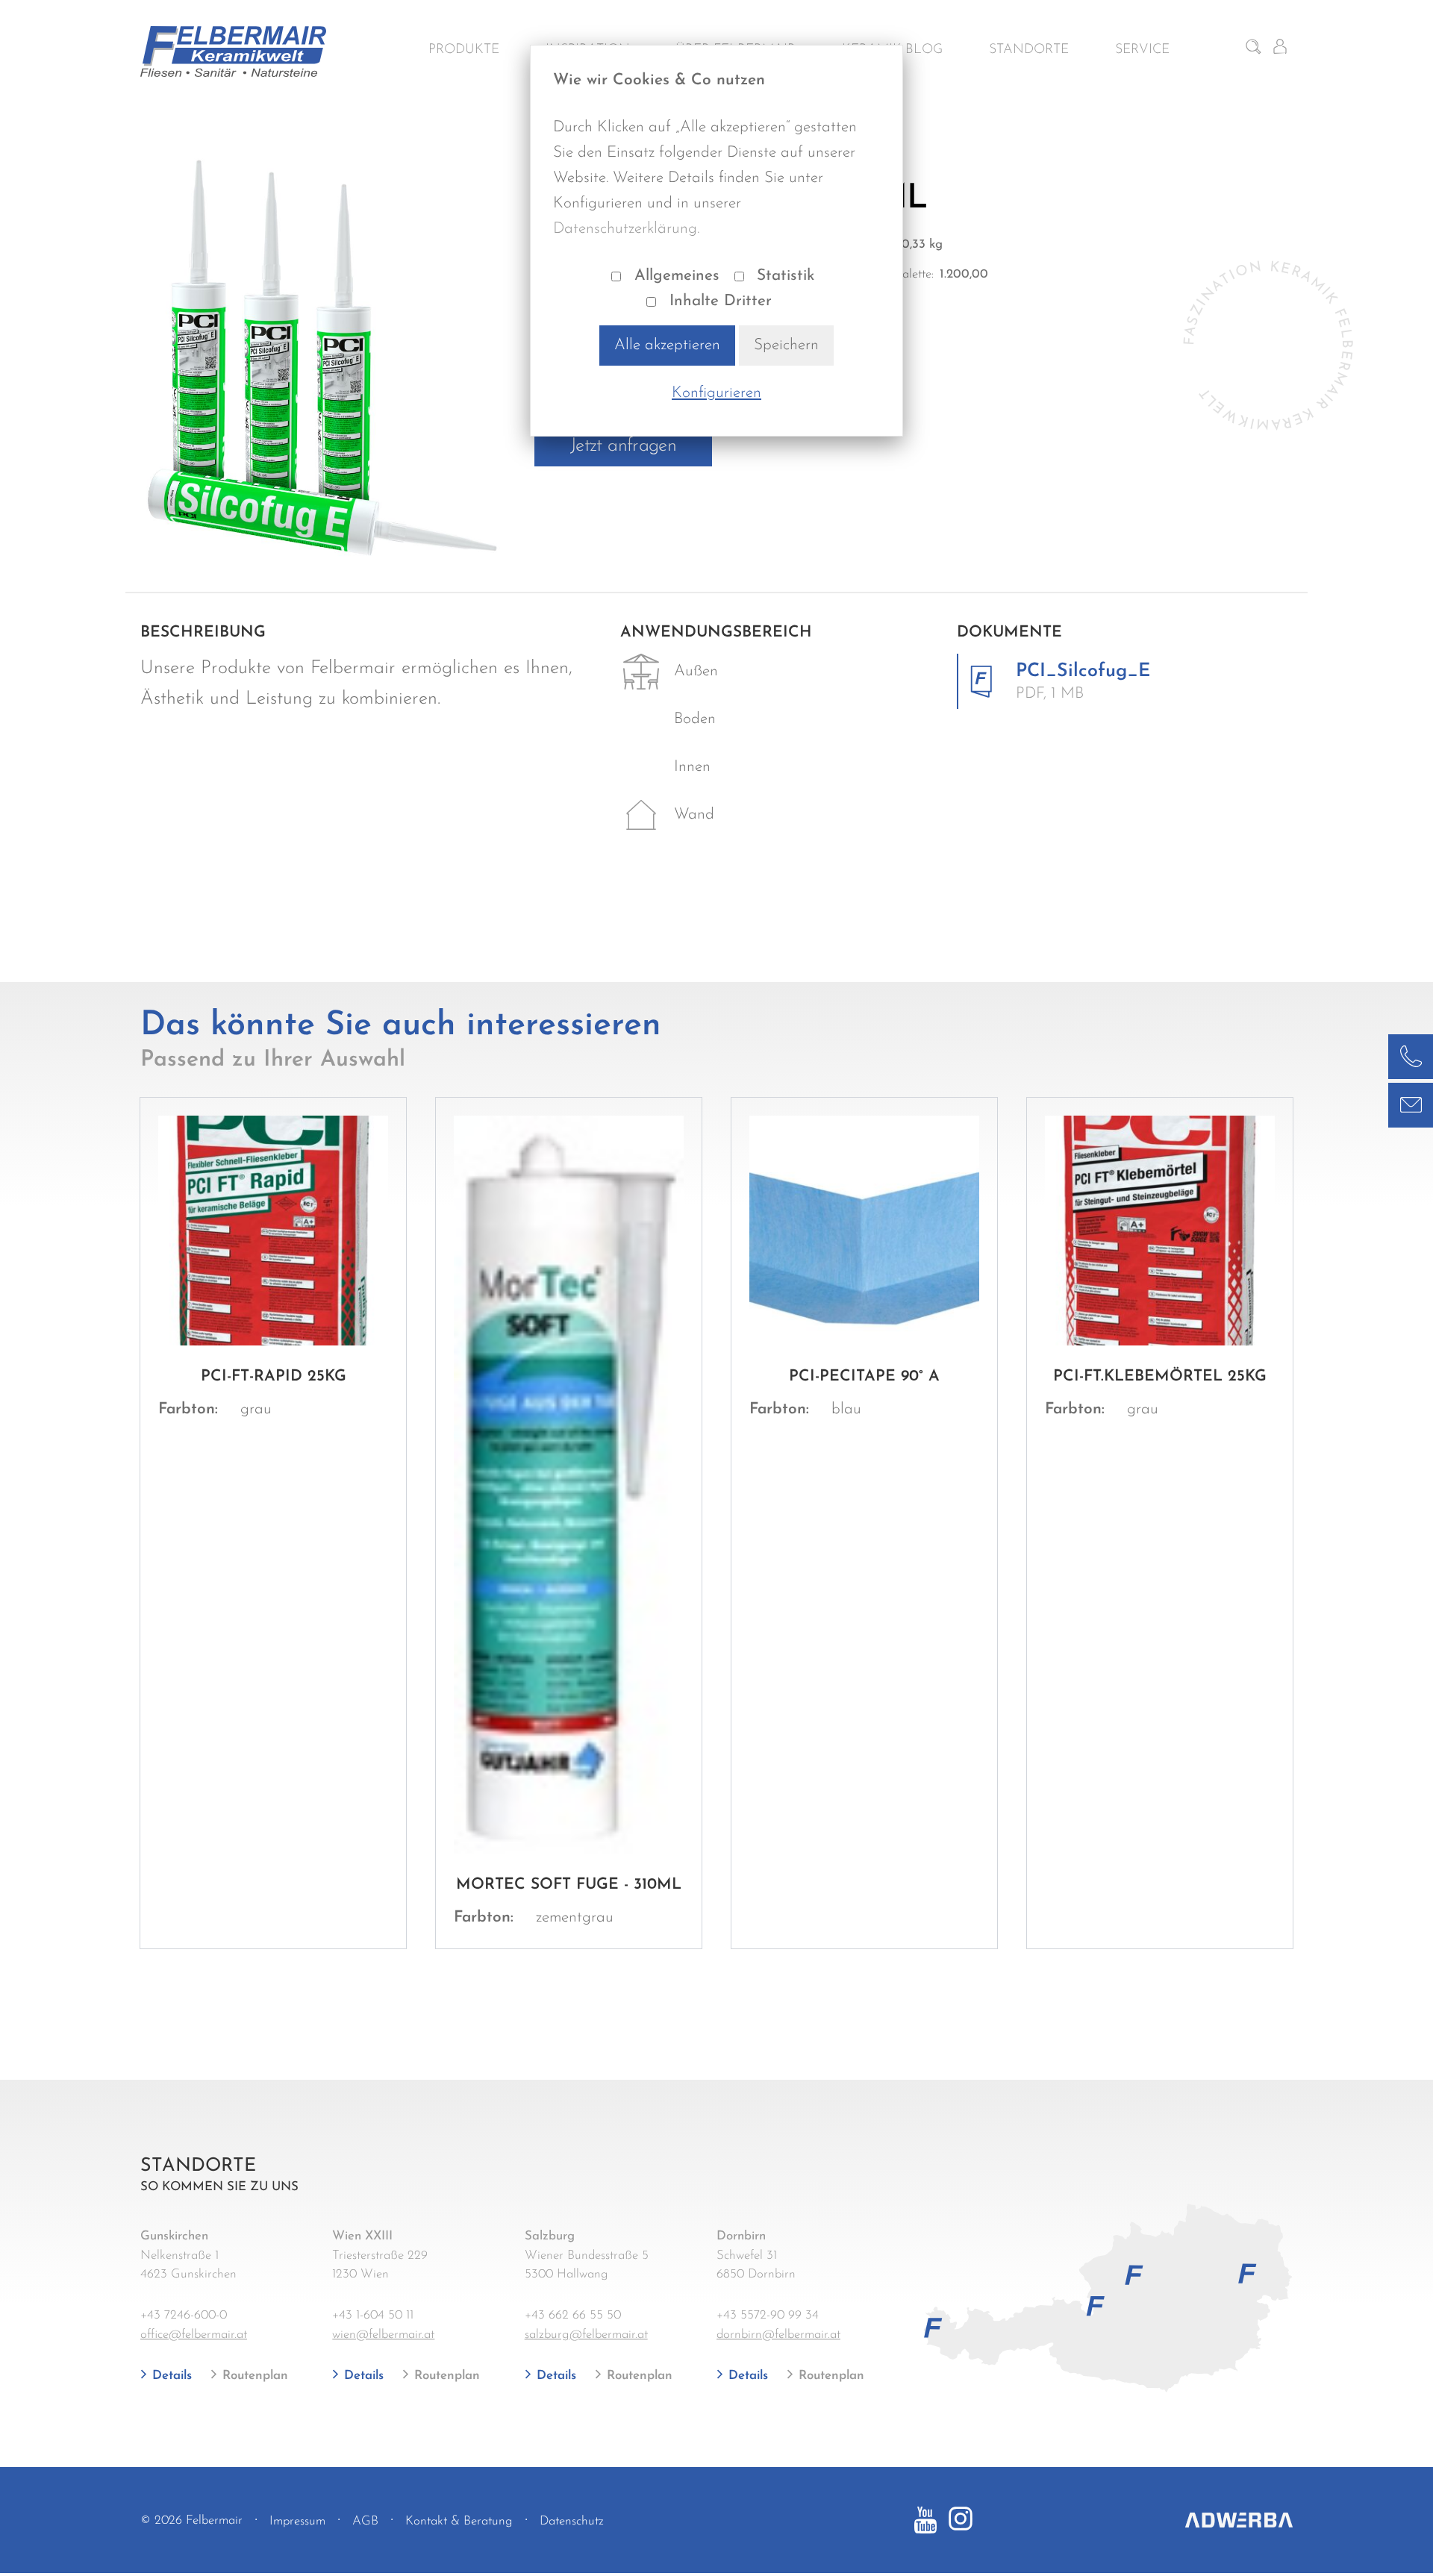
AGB (365, 2521)
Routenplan (253, 2376)
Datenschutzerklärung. (626, 229)
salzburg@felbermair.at (586, 2335)
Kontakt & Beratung (459, 2521)
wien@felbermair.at (383, 2335)
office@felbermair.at (194, 2335)
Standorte (1029, 50)
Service (1142, 50)
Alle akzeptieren (667, 345)
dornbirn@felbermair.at (778, 2335)
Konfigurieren (716, 393)
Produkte (464, 50)
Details (170, 2376)
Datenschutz (572, 2521)
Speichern (786, 345)
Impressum (297, 2521)
